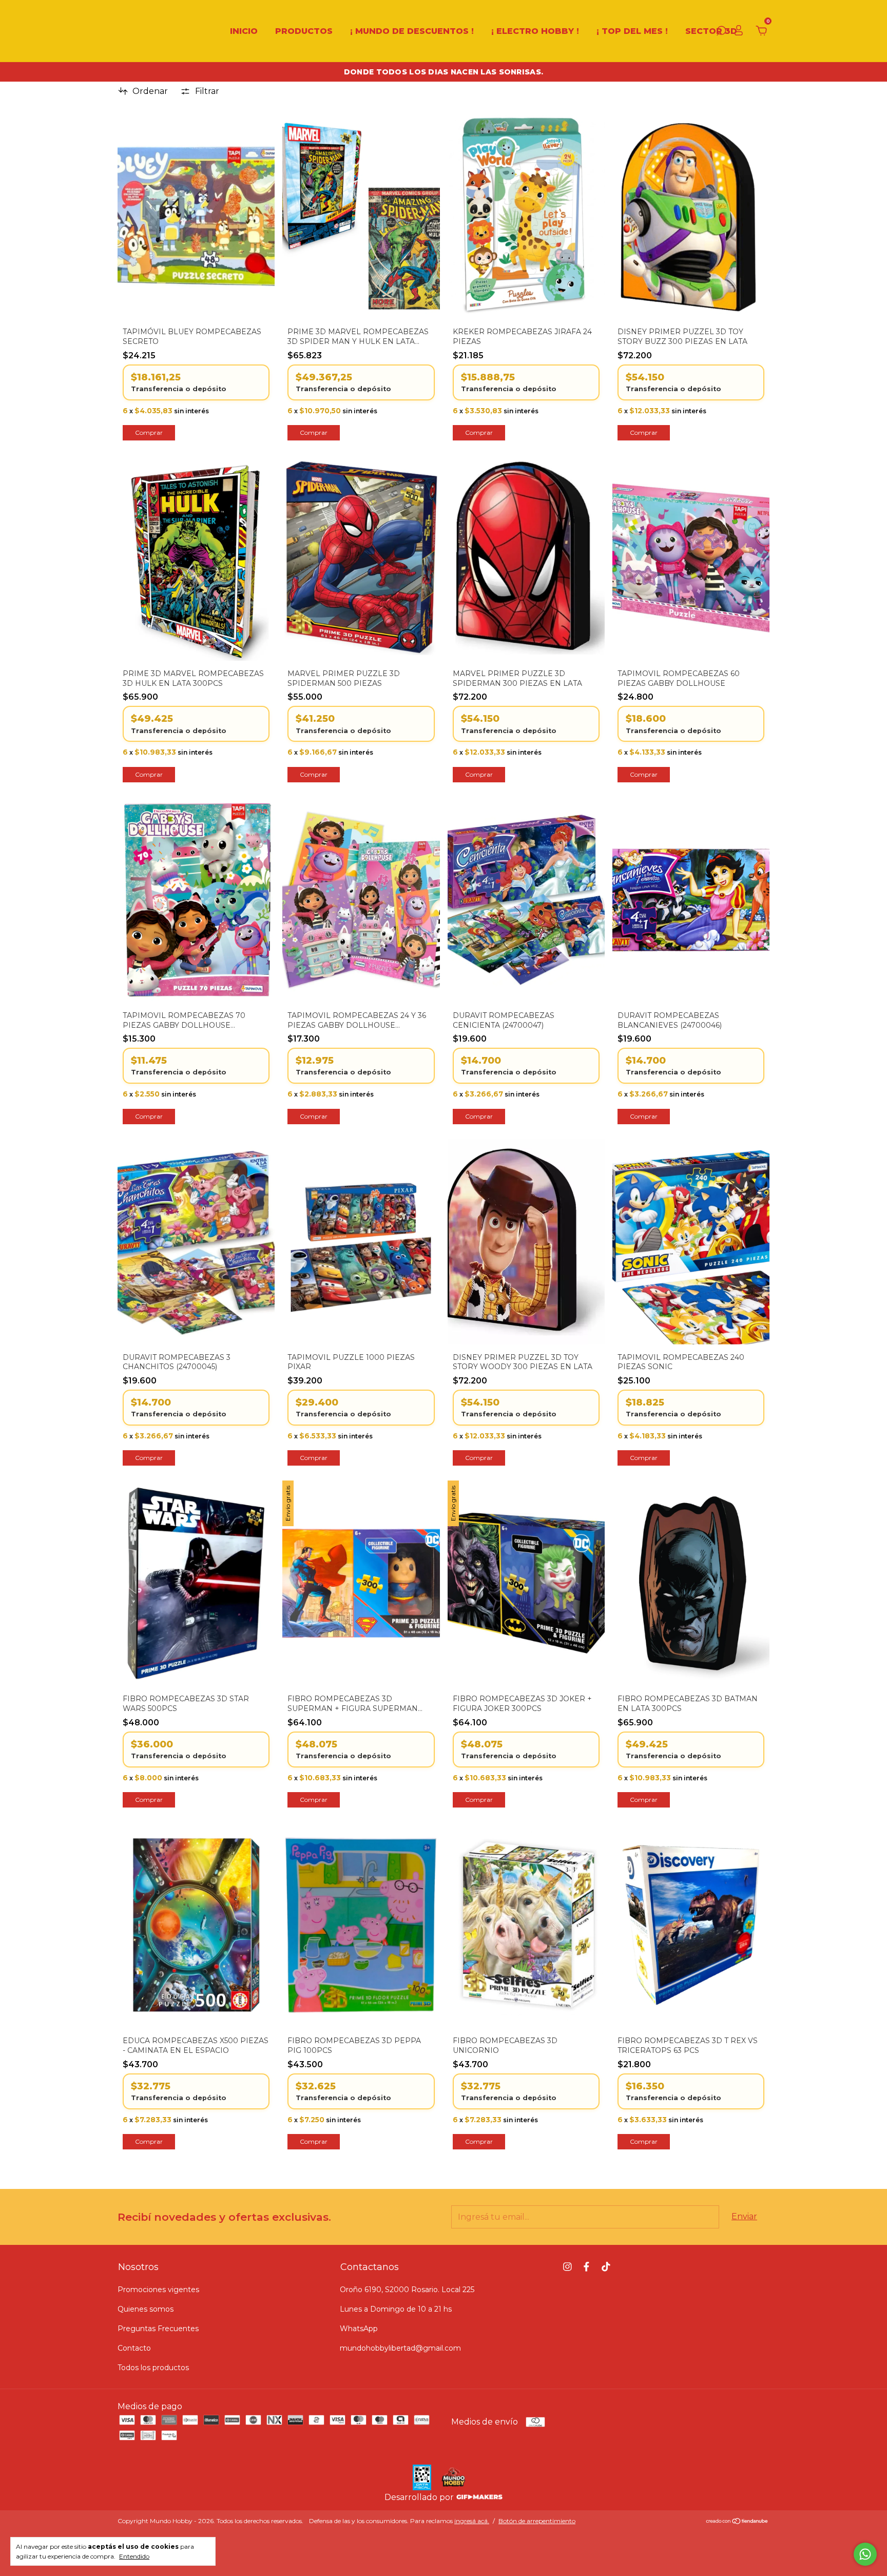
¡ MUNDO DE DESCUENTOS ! (412, 31)
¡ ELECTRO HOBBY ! (535, 31)
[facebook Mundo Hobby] (586, 2267)
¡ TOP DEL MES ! (632, 31)
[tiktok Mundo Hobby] (606, 2267)
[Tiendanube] (737, 2522)
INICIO (244, 31)
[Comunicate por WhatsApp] (865, 2554)
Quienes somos (146, 2309)
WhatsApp (359, 2329)
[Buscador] (721, 32)
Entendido (134, 2556)
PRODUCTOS (304, 31)
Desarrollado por (420, 2497)
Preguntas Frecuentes (158, 2329)
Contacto (134, 2348)
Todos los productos (153, 2368)
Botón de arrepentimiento (537, 2521)
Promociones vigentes (158, 2290)
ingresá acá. (472, 2521)
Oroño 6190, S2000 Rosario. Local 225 (407, 2290)
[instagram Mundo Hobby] (567, 2267)
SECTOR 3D (711, 31)
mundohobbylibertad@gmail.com (400, 2348)
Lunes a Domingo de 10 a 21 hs (396, 2309)
